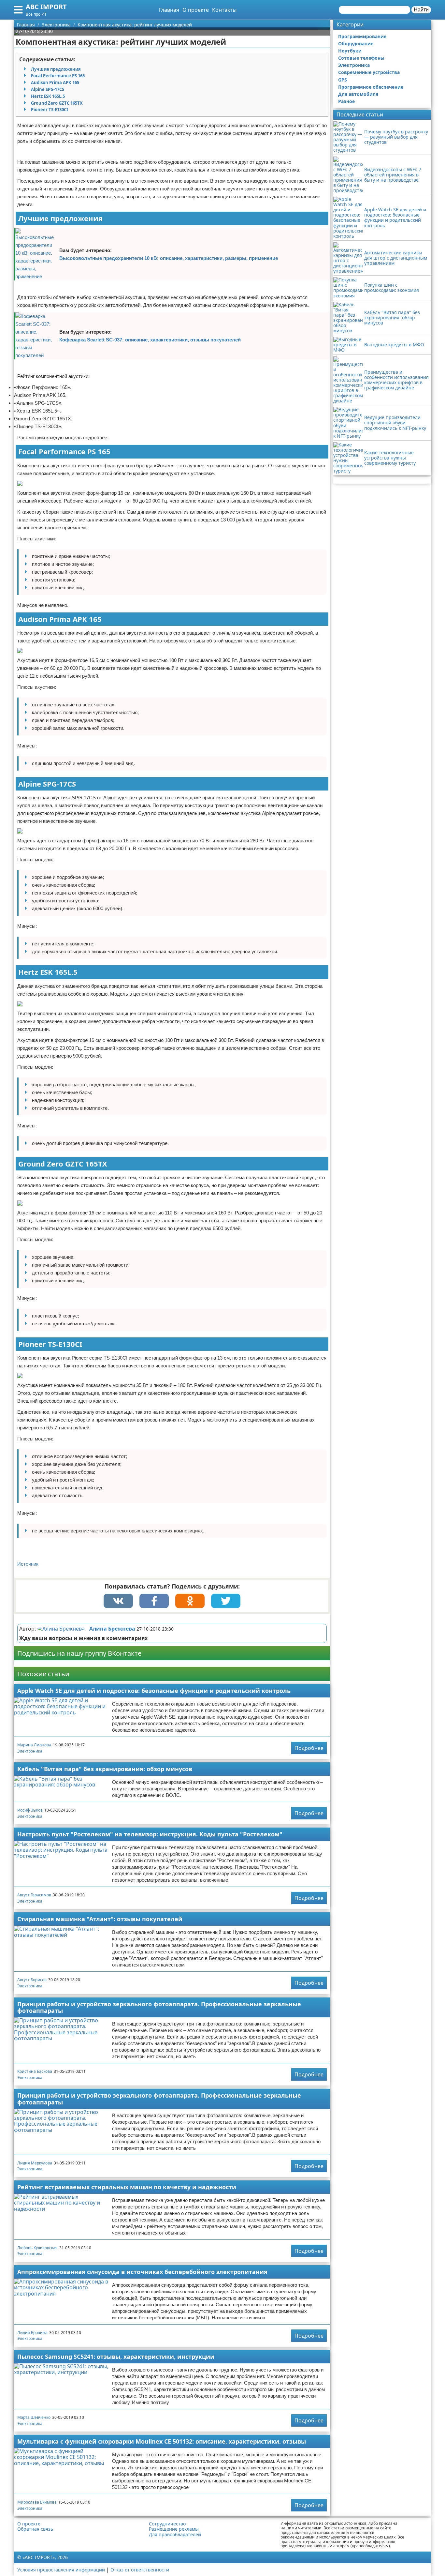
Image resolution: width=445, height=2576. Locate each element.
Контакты (224, 10)
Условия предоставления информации (61, 2570)
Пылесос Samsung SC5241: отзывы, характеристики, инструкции (116, 2357)
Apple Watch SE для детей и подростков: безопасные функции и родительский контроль (154, 1691)
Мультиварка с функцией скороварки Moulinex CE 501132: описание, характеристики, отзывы (162, 2441)
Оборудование (356, 44)
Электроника (30, 1751)
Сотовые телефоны (361, 58)
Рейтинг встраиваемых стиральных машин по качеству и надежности (127, 2187)
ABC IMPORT (46, 7)
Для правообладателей (175, 2535)
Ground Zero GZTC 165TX (57, 103)
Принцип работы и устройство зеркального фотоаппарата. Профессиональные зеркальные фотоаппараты (159, 2007)
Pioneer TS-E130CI (50, 110)
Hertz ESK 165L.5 (48, 96)
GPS (343, 80)
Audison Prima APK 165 (55, 83)
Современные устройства (369, 72)
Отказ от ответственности (140, 2570)
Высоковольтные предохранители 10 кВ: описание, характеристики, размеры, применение (169, 258)
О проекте (196, 10)
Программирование (362, 36)
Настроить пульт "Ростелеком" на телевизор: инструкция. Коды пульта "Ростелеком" (150, 1834)
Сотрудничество (167, 2524)
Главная (169, 10)
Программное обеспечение (371, 87)
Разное (346, 101)
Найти (421, 10)
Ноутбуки (350, 51)
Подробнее (309, 1748)
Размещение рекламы (174, 2529)
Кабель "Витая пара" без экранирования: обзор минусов (105, 1769)
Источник (28, 1564)
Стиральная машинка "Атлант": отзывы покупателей (100, 1919)
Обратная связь (35, 2529)
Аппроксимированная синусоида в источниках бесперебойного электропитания (142, 2272)
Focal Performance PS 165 (58, 76)
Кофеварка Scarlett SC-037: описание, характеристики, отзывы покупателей (150, 340)
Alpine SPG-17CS (48, 89)
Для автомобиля (358, 94)
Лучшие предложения (56, 69)
